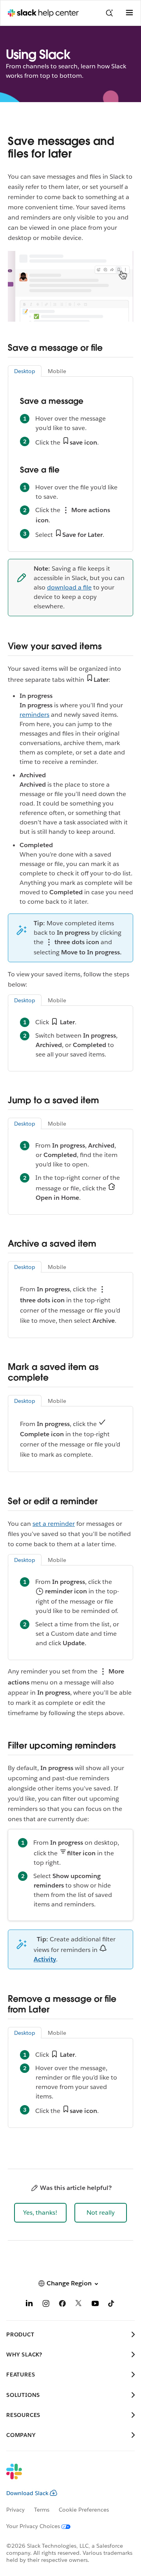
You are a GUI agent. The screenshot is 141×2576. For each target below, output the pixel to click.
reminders (34, 715)
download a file (69, 587)
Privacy (15, 2510)
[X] (79, 2305)
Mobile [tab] (57, 371)
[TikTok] (112, 2305)
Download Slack (27, 2493)
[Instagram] (46, 2305)
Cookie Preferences (84, 2510)
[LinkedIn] (29, 2305)
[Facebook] (62, 2305)
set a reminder (54, 1524)
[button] (40, 2213)
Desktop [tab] (25, 371)
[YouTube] (95, 2305)
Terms (42, 2510)
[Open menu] (129, 13)
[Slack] (64, 2477)
